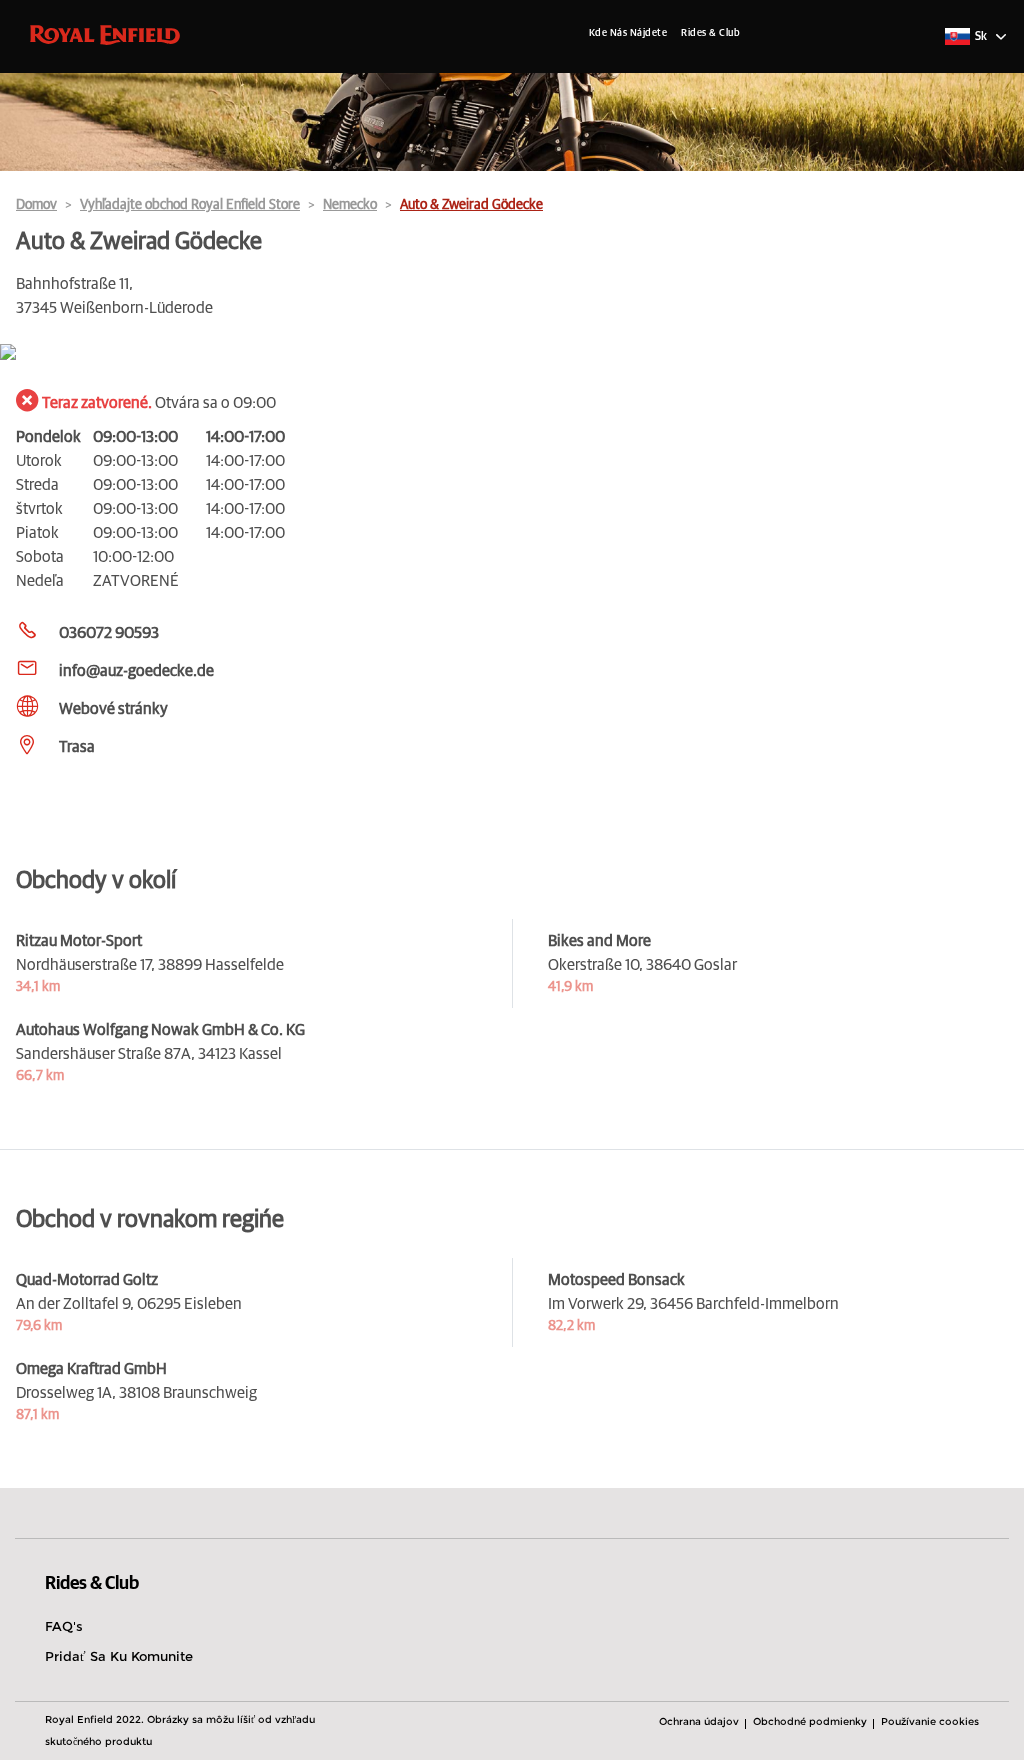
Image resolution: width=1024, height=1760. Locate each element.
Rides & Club (710, 33)
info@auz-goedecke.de (136, 671)
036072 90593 (109, 633)
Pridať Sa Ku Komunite (119, 1656)
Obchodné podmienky (810, 1721)
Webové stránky (113, 709)
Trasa (77, 747)
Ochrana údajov (699, 1721)
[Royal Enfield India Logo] (105, 34)
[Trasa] (512, 353)
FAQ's (64, 1626)
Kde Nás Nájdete (628, 33)
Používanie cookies (930, 1721)
